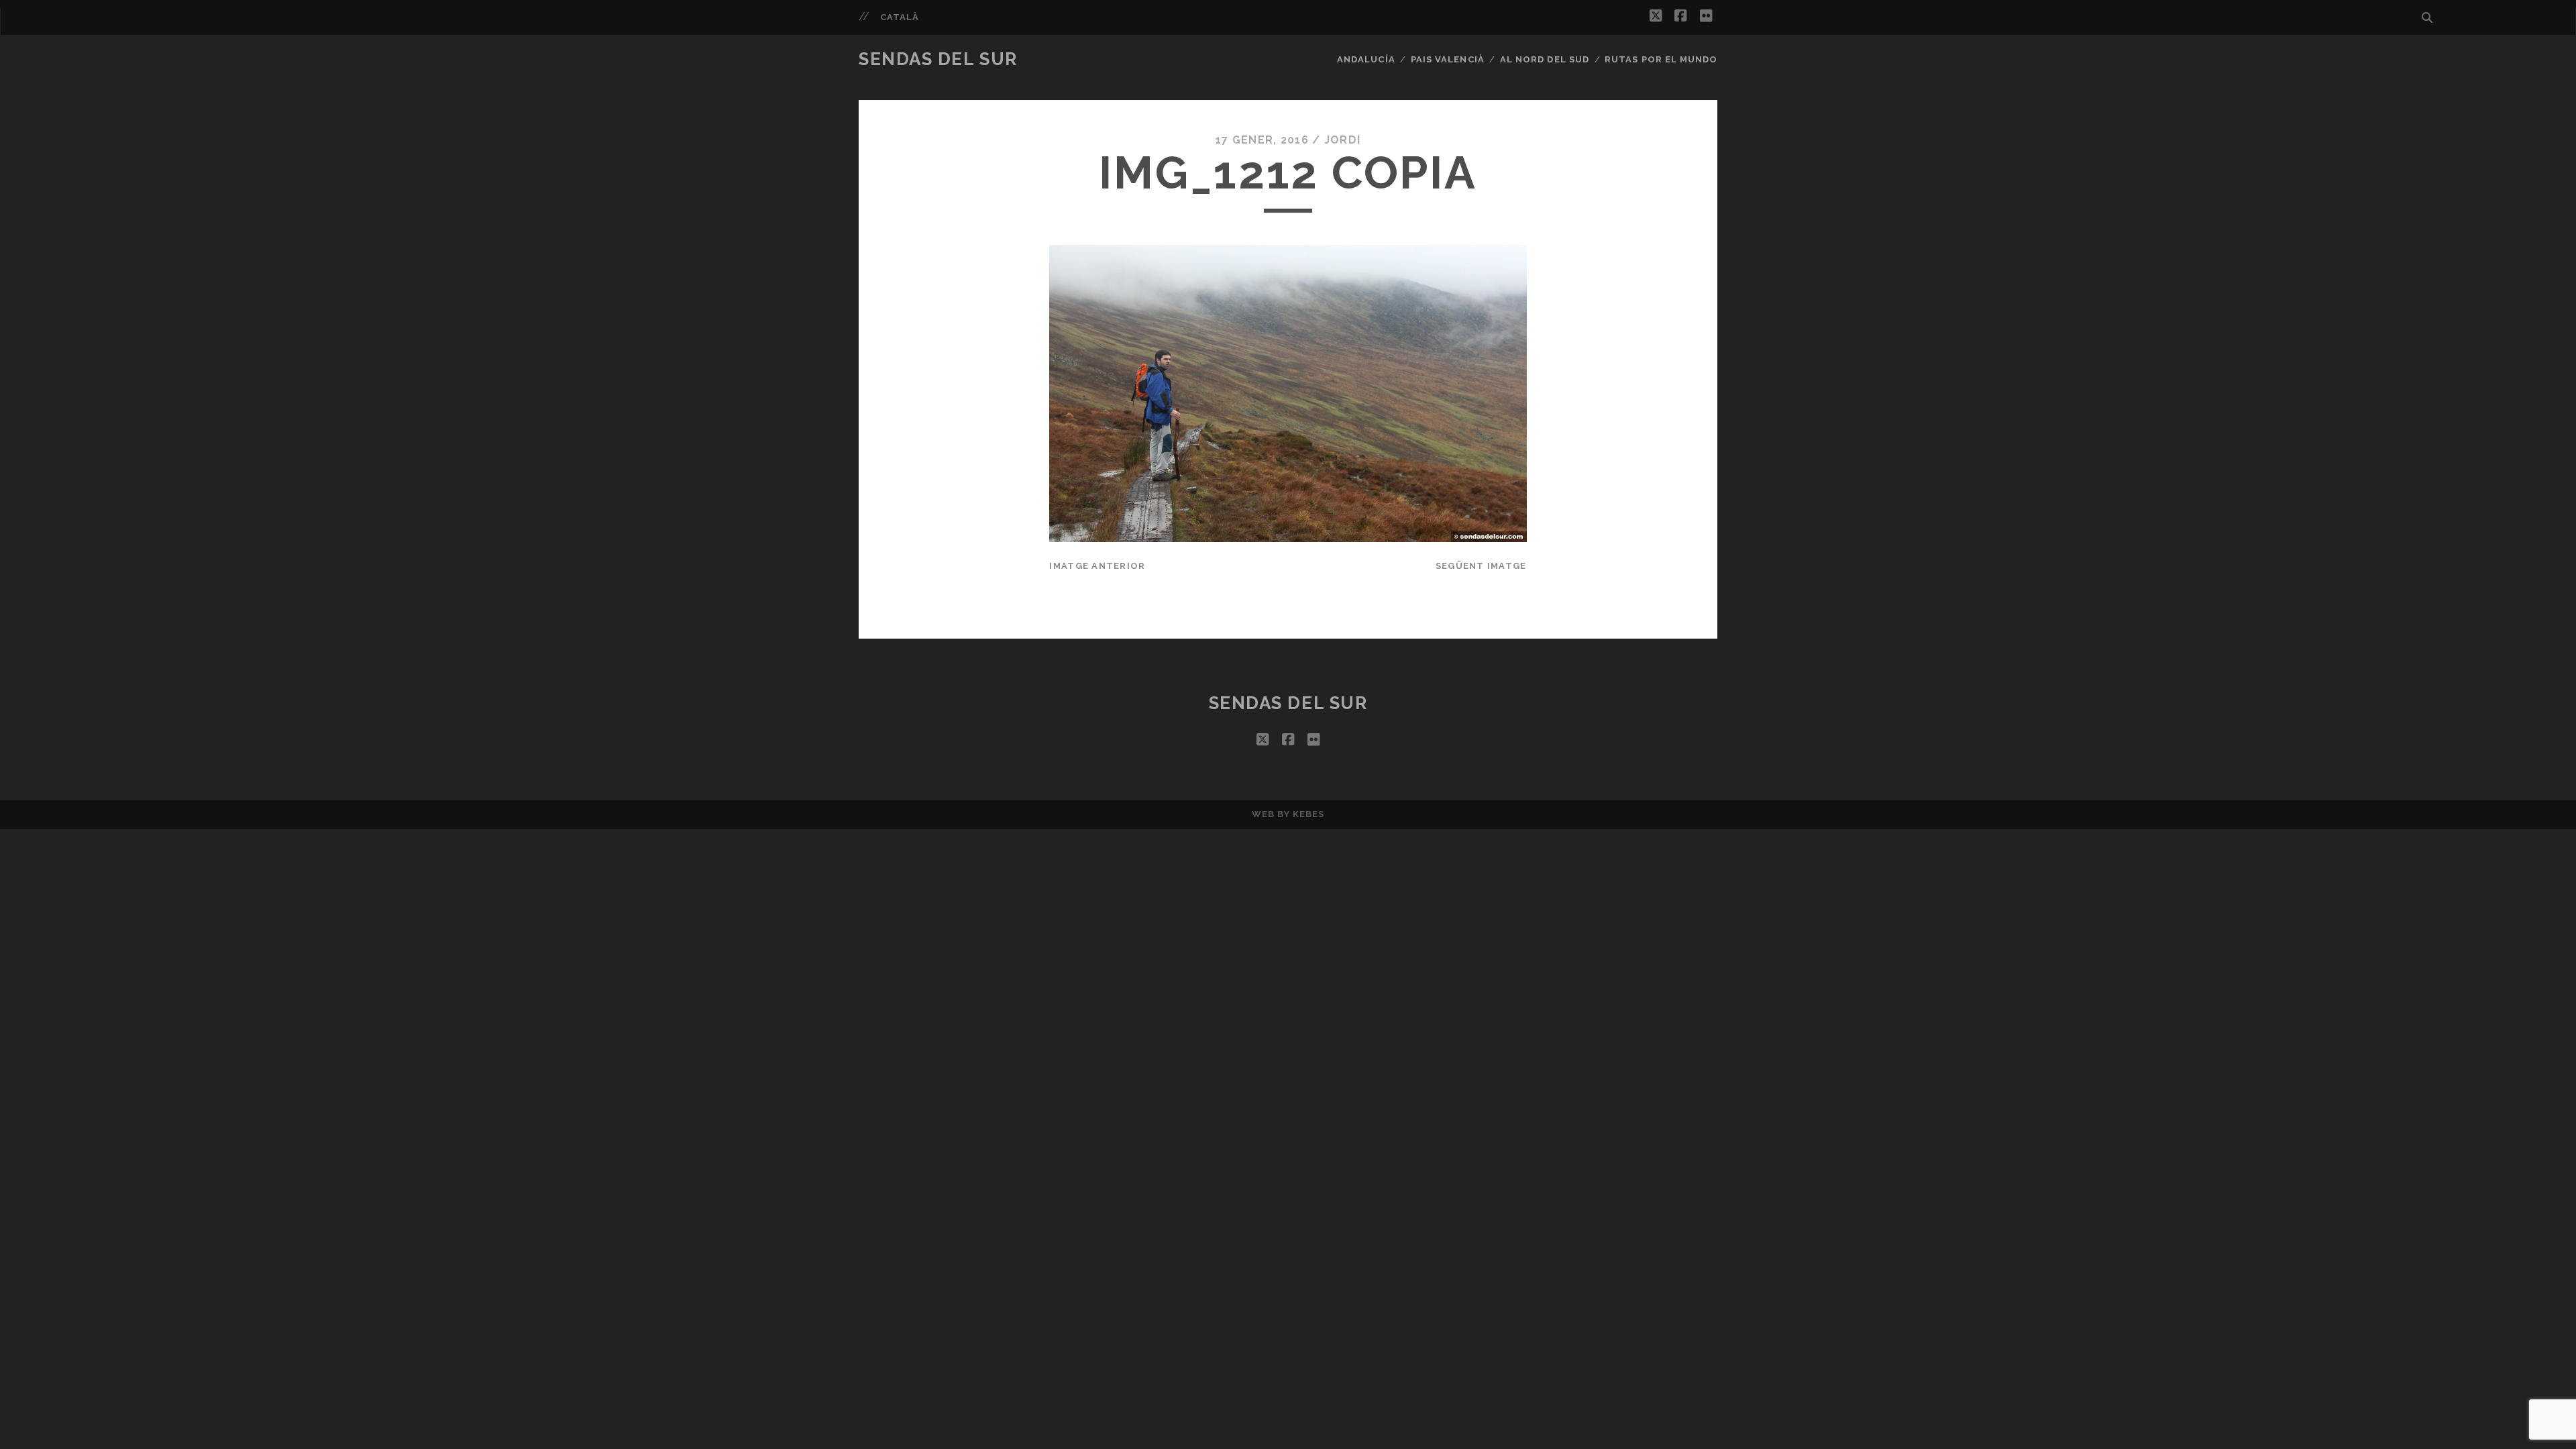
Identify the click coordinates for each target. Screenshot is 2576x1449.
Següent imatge (1481, 566)
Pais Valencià (1448, 59)
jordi (1342, 140)
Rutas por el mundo (1661, 59)
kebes (1308, 814)
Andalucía (1366, 59)
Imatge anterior (1097, 566)
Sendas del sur (938, 59)
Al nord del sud (1545, 59)
